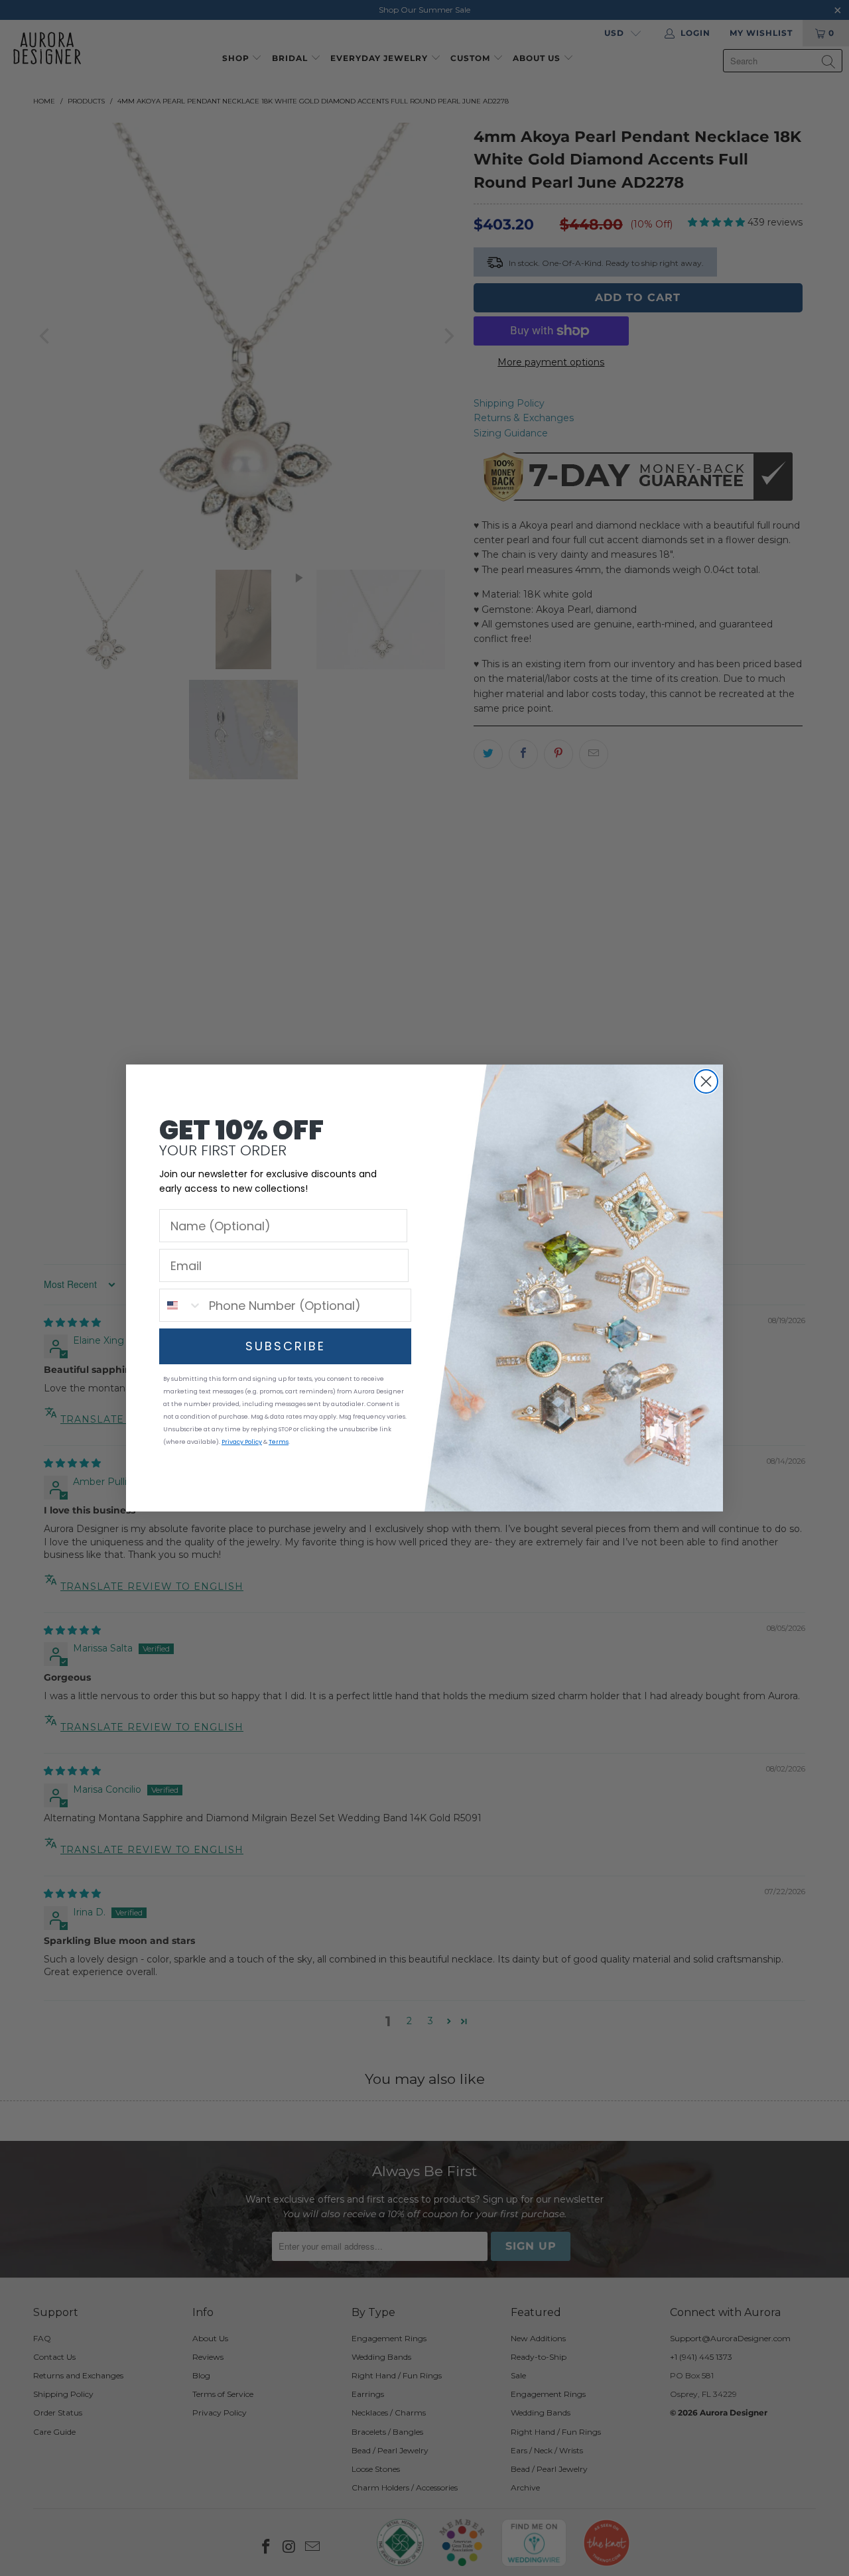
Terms (279, 1442)
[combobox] (181, 1305)
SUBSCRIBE (286, 1346)
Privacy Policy (242, 1442)
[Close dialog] (706, 1081)
